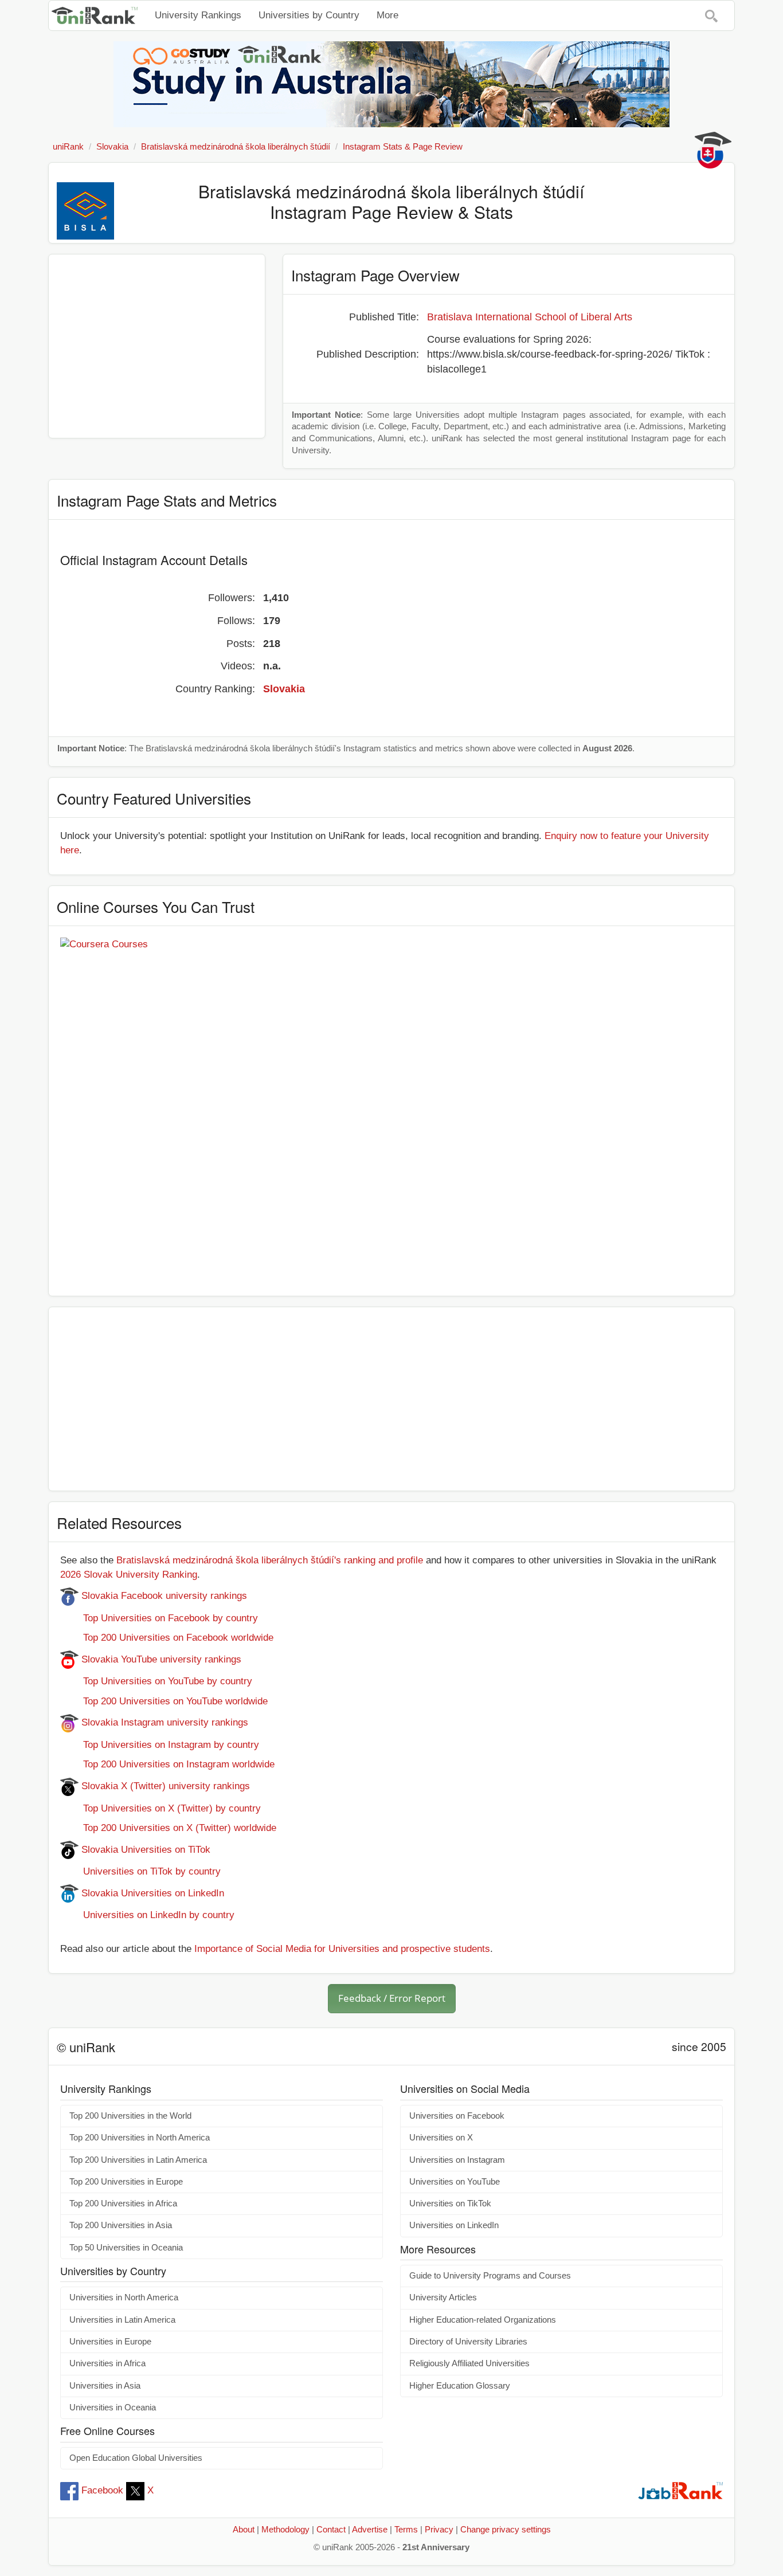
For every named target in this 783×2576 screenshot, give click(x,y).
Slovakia (284, 689)
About (244, 2530)
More (387, 15)
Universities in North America (124, 2297)
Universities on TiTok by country (140, 1871)
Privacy (439, 2530)
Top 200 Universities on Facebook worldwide (167, 1638)
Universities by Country (309, 15)
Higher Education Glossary (460, 2386)
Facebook (102, 2490)
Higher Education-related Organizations (483, 2320)
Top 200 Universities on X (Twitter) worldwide (168, 1828)
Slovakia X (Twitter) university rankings (164, 1786)
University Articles (443, 2297)
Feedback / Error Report (392, 1998)
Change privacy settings (506, 2530)
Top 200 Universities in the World (130, 2116)
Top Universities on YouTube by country (156, 1681)
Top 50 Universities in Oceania (126, 2248)
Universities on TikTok (450, 2203)
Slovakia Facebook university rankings (163, 1596)
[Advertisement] (157, 346)
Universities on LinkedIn (454, 2225)
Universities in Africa (107, 2363)
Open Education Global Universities (136, 2458)
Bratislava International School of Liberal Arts (530, 317)
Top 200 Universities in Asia (121, 2225)
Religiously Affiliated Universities (469, 2363)
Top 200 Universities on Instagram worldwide (167, 1764)
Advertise (370, 2530)
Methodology (285, 2530)
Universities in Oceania (113, 2408)
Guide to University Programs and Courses (490, 2276)
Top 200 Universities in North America (140, 2138)
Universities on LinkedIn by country (147, 1915)
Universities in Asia (105, 2386)
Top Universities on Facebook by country (159, 1618)
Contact (331, 2530)
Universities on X (441, 2138)
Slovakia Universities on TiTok (144, 1850)
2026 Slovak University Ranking (129, 1575)
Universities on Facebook (457, 2116)
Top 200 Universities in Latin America (138, 2160)
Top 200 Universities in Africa (123, 2203)
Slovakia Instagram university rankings (163, 1722)
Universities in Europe (110, 2342)
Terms (406, 2530)
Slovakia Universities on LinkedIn (151, 1893)
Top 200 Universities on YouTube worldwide (164, 1701)
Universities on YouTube (455, 2182)
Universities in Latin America (122, 2320)
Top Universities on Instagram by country (160, 1745)
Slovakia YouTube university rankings (160, 1659)
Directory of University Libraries (468, 2342)
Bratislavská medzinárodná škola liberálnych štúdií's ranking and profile (270, 1560)
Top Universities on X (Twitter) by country (160, 1808)
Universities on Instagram (457, 2160)
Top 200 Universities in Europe (126, 2182)
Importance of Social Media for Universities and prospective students (342, 1949)
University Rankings (198, 15)
